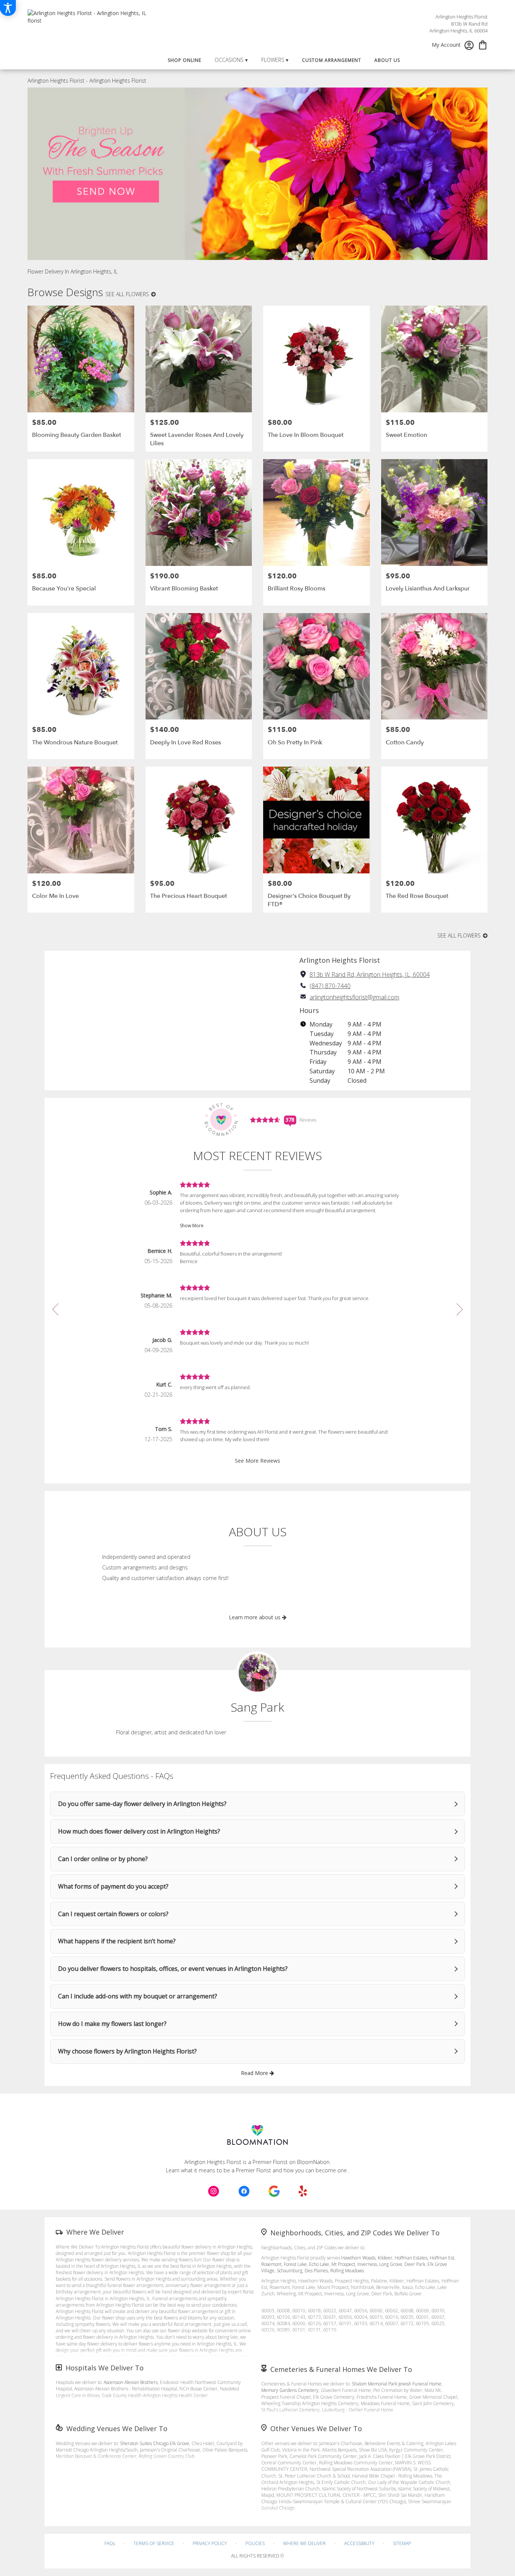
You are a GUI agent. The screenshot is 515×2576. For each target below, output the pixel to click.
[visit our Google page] (274, 2191)
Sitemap (402, 2543)
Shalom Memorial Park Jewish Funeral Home (397, 2384)
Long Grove (391, 2264)
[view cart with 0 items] (483, 44)
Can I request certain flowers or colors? (113, 1914)
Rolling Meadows (347, 2271)
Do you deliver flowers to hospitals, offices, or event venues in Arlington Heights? (173, 1969)
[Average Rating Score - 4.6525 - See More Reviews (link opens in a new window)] (265, 1119)
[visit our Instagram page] (214, 2191)
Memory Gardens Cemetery (290, 2390)
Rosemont (271, 2264)
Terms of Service (154, 2543)
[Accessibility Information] (8, 8)
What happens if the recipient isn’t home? (117, 1941)
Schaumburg (290, 2271)
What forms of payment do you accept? (113, 1886)
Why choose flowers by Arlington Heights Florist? (127, 2051)
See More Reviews (257, 1461)
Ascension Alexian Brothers (131, 2382)
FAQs (110, 2543)
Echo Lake (319, 2264)
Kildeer (385, 2258)
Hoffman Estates (411, 2258)
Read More (255, 2073)
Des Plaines (316, 2271)
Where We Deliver (95, 2232)
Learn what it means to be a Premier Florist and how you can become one (257, 2170)
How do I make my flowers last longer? (112, 2024)
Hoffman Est (442, 2258)
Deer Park (415, 2264)
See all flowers (128, 294)
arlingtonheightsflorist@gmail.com (354, 997)
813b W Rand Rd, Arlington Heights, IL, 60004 (370, 974)
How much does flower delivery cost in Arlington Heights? (139, 1831)
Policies (255, 2543)
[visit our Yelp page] (303, 2191)
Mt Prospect (343, 2264)
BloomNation (313, 2162)
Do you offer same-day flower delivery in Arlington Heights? (142, 1804)
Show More (192, 1226)
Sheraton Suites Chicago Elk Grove (155, 2443)
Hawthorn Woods (358, 2258)
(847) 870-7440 (330, 986)
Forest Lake (295, 2264)
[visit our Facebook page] (244, 2191)
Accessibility (359, 2543)
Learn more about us (255, 1617)
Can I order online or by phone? (103, 1859)
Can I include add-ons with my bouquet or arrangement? (138, 1996)
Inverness (367, 2264)
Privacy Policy (210, 2543)
